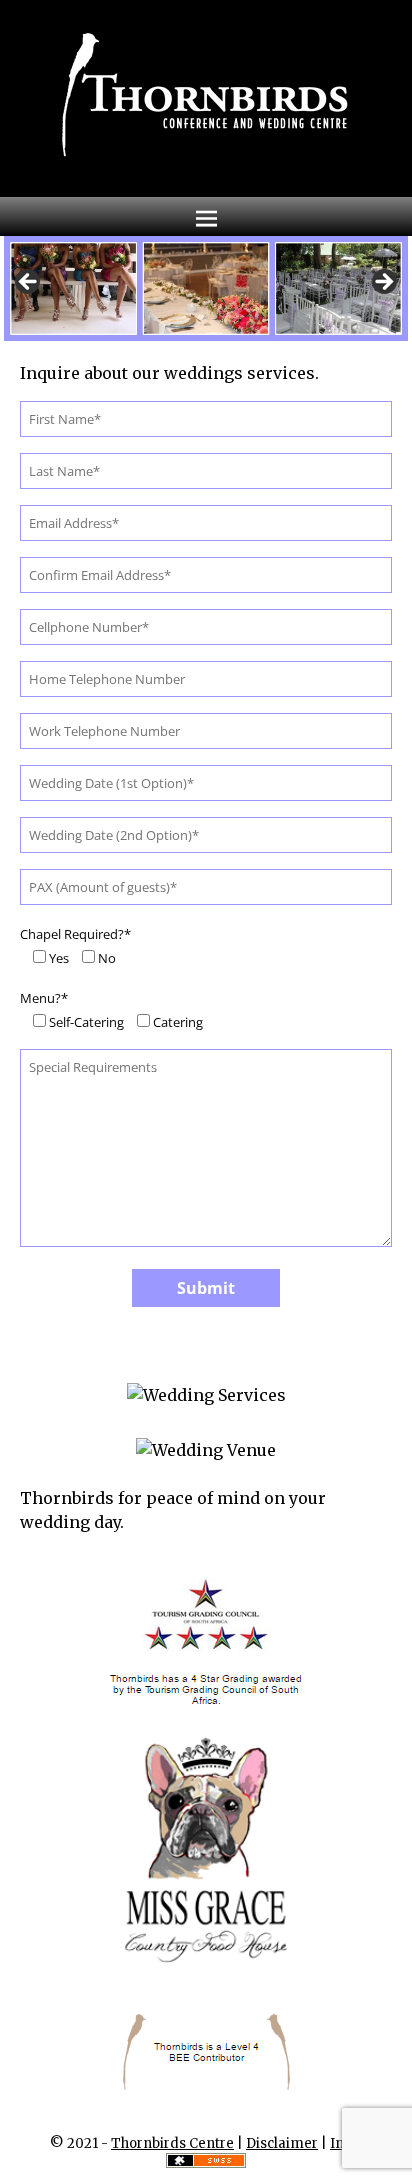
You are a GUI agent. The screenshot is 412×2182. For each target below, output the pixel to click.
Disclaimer (282, 2143)
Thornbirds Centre (172, 2143)
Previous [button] (29, 283)
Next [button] (383, 283)
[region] (206, 289)
